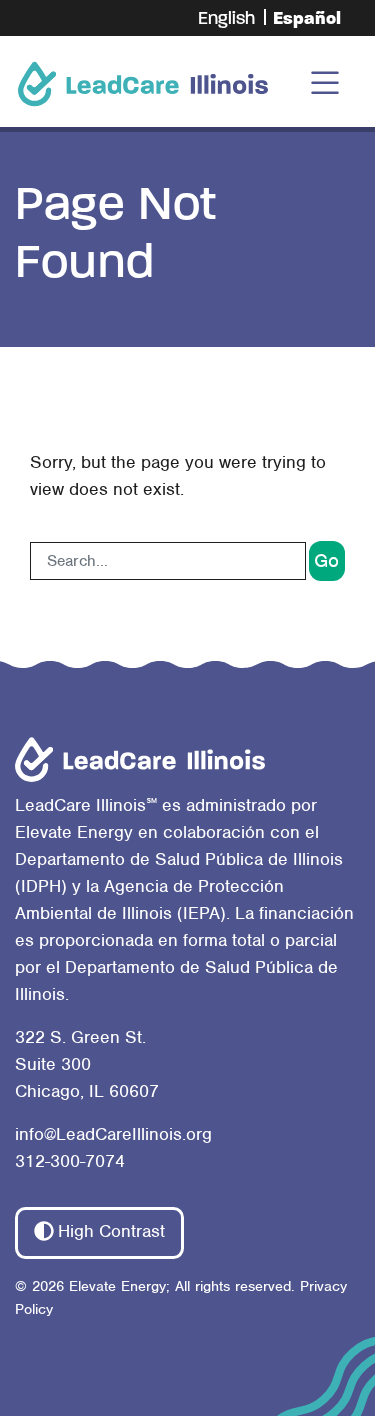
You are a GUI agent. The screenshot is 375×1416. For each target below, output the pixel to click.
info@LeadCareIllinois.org (113, 1134)
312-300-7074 (70, 1161)
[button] (99, 1233)
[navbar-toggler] (325, 84)
